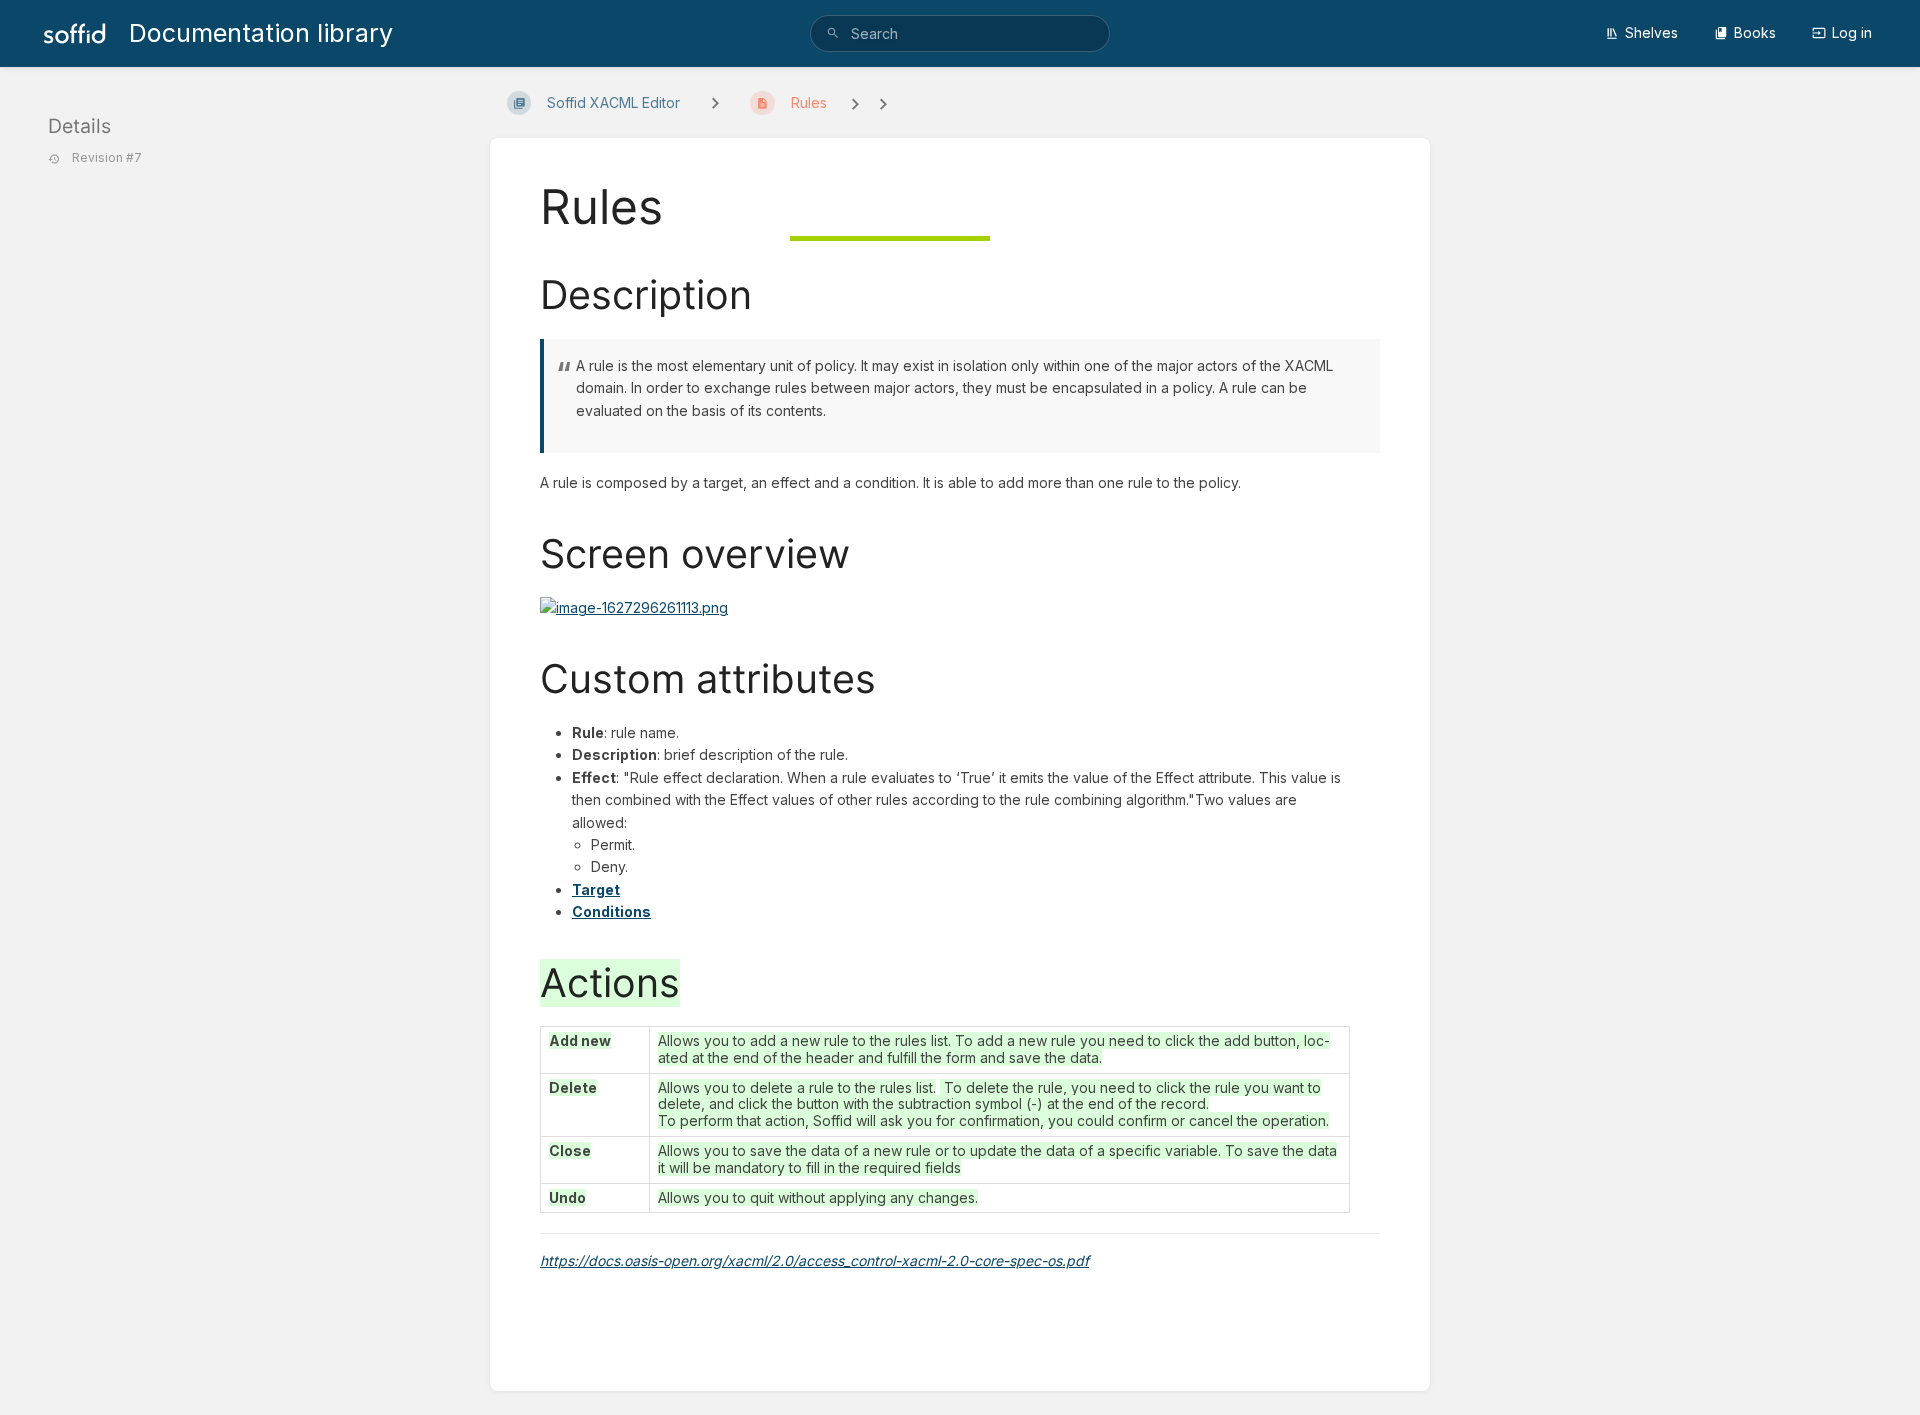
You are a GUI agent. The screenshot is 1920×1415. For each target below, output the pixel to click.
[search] (960, 33)
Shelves (1651, 32)
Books (1755, 32)
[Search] (833, 33)
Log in (1852, 32)
